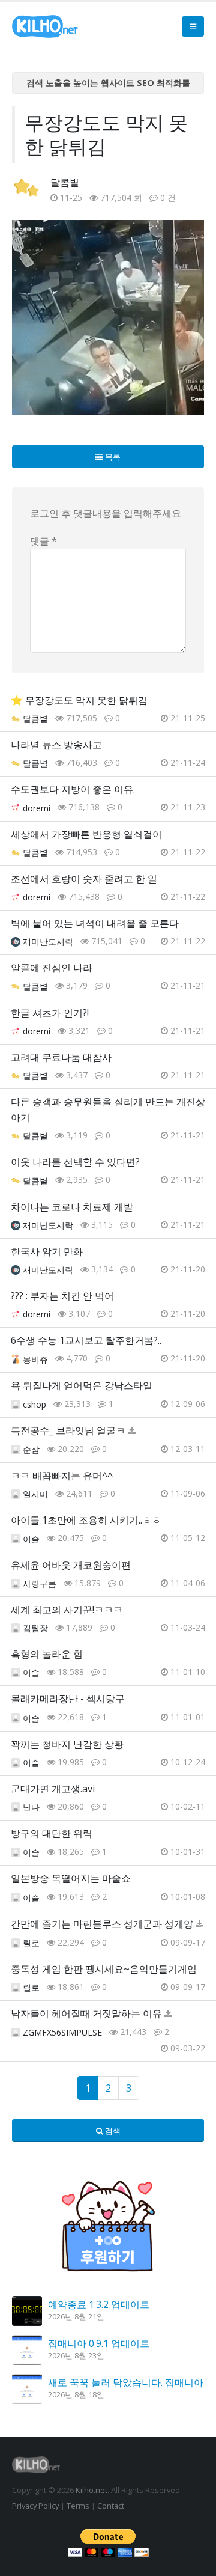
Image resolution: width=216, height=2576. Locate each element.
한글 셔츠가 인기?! (50, 1013)
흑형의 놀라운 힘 (47, 1654)
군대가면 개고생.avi (53, 1789)
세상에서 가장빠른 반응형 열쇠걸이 (86, 834)
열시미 (35, 1494)
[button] (193, 26)
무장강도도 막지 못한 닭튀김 (86, 700)
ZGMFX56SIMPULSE (62, 2032)
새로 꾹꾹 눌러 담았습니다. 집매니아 (126, 2382)
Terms (78, 2506)
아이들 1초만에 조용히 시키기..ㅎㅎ (86, 1520)
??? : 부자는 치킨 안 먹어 (62, 1296)
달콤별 (65, 182)
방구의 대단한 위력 (52, 1833)
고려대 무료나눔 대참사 (61, 1057)
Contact (111, 2506)
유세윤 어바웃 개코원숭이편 (71, 1565)
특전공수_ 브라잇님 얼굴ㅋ (68, 1430)
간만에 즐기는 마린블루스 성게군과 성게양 (102, 1924)
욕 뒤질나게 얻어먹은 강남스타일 (82, 1385)
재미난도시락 (48, 942)
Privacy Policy (35, 2506)
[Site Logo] (45, 26)
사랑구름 (40, 1583)
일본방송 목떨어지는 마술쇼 (71, 1878)
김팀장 (35, 1628)
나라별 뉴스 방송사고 (56, 745)
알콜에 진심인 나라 (52, 968)
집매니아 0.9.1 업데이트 (99, 2343)
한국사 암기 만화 (47, 1251)
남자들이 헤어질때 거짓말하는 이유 (86, 2013)
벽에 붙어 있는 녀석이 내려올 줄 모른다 (95, 923)
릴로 (31, 1943)
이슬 (31, 1539)
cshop (34, 1404)
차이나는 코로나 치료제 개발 (72, 1207)
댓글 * (43, 541)
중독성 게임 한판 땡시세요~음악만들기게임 (104, 1969)
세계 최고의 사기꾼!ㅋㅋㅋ (67, 1610)
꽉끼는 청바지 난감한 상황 (67, 1744)
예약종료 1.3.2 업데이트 (99, 2304)
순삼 (31, 1449)
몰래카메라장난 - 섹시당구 (68, 1699)
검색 (112, 2131)
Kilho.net (91, 2490)
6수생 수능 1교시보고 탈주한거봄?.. (86, 1340)
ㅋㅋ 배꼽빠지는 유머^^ (62, 1476)
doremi (37, 808)
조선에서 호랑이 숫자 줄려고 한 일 (84, 879)
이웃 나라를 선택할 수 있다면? (75, 1162)
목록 (112, 457)
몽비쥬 (35, 1359)
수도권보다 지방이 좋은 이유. (73, 789)
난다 (31, 1807)
